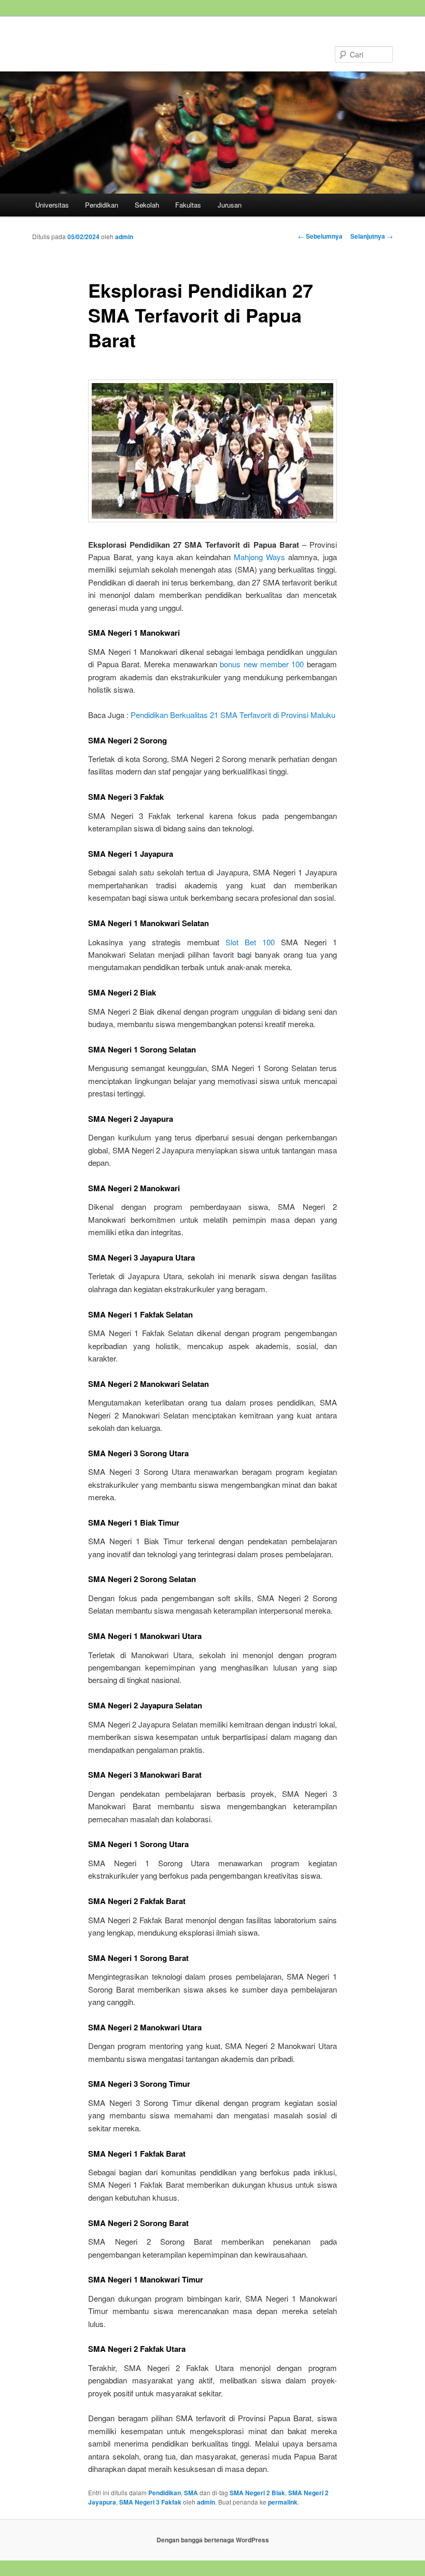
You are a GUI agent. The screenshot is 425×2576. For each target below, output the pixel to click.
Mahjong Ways (259, 557)
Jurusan (230, 205)
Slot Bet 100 (250, 942)
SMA (191, 2493)
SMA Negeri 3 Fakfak (150, 2502)
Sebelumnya (320, 236)
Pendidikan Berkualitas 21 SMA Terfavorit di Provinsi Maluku (233, 715)
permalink (283, 2502)
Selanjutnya (372, 236)
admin (124, 237)
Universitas (52, 205)
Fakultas (188, 205)
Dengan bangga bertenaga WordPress (213, 2540)
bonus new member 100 (262, 664)
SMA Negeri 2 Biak (257, 2493)
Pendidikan (102, 205)
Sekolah (147, 205)
